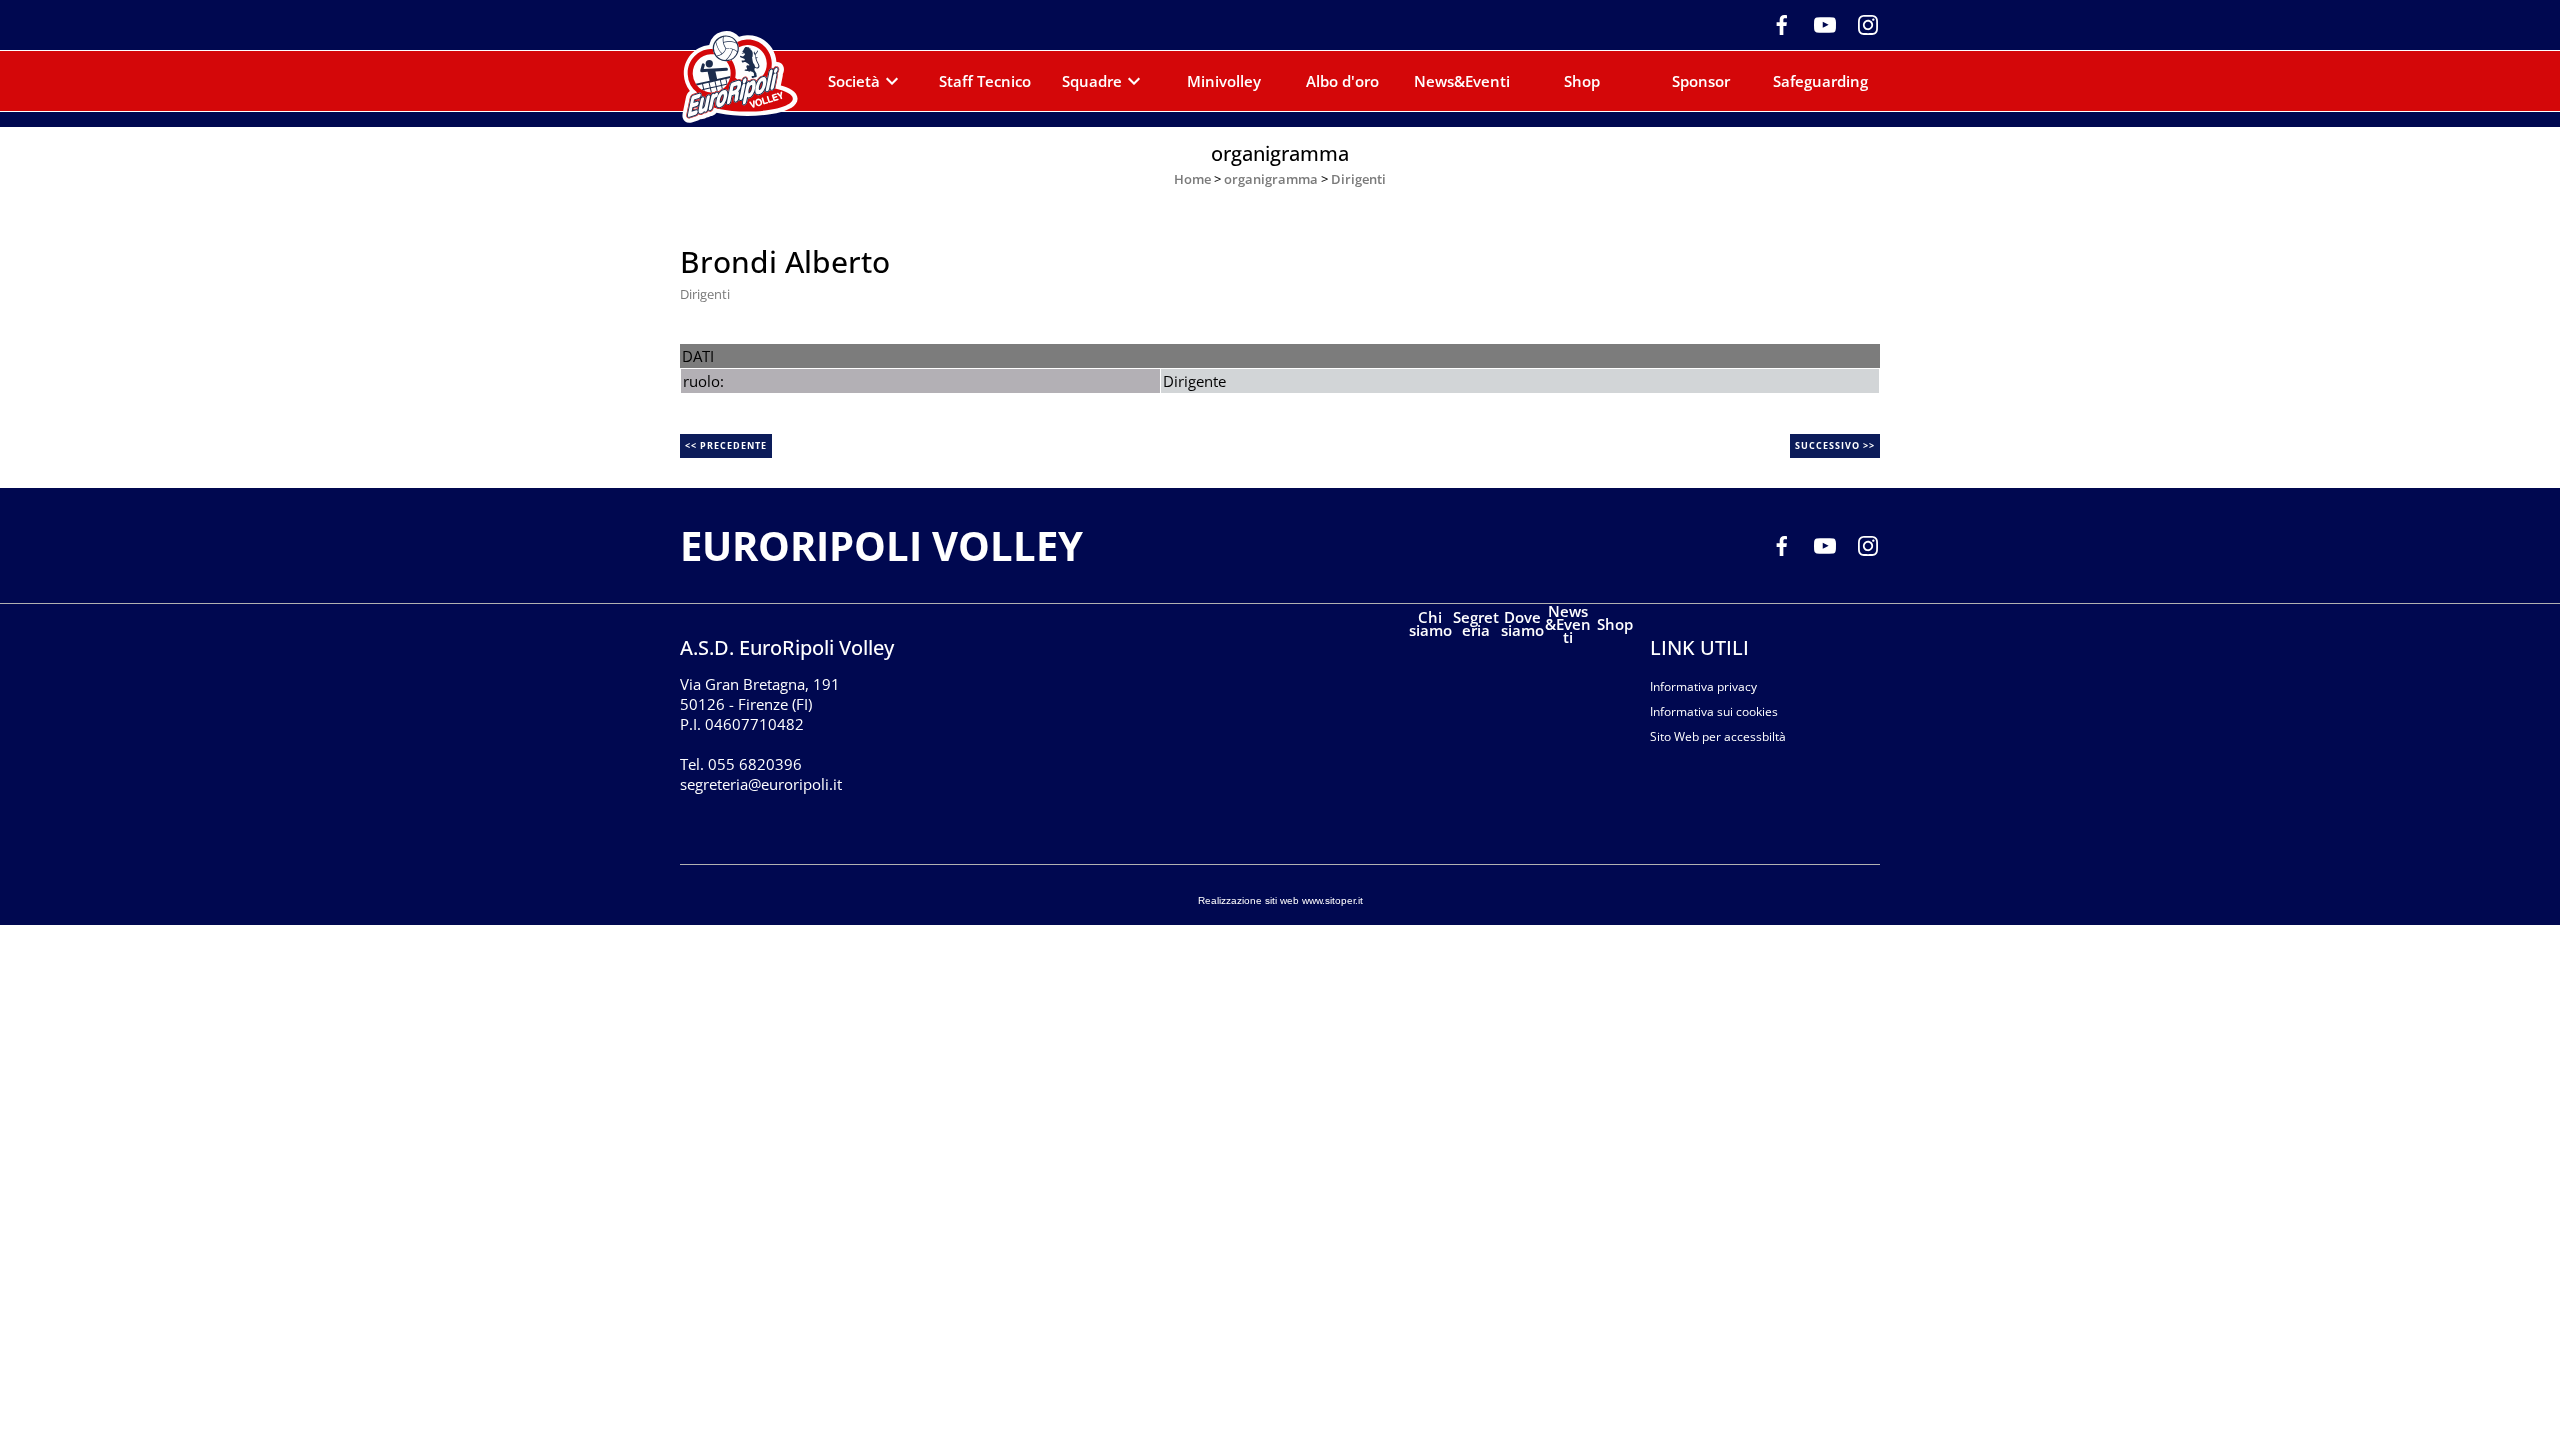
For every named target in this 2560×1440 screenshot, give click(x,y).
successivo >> (1835, 445)
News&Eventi (1462, 81)
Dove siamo (1522, 623)
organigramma (1271, 179)
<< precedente (726, 445)
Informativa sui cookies (1714, 711)
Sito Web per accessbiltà (1718, 736)
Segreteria (1476, 623)
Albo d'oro (1342, 81)
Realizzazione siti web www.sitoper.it (1280, 900)
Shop (1582, 81)
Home (1192, 179)
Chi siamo (1430, 623)
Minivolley (1224, 81)
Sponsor (1701, 81)
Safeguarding (1820, 81)
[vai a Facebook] (1774, 23)
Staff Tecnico (985, 81)
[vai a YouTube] (1817, 23)
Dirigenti (1358, 179)
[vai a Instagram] (1860, 23)
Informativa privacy (1703, 686)
